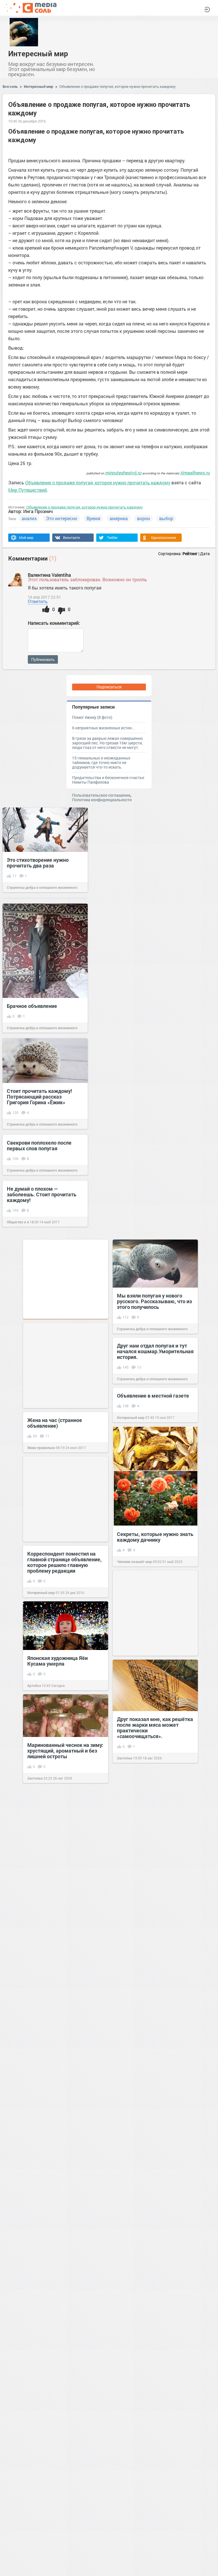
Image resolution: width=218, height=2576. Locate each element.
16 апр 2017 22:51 (44, 597)
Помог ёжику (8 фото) (92, 717)
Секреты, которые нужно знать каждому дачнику (155, 1537)
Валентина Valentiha (49, 575)
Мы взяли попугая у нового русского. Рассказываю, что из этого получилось (154, 1301)
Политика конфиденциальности (102, 800)
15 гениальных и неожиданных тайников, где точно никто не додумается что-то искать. (101, 762)
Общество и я (18, 1222)
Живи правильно (41, 1448)
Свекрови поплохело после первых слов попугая (39, 1145)
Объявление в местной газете (153, 1396)
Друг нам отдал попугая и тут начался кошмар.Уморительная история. (155, 1351)
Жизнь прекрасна (42, 1965)
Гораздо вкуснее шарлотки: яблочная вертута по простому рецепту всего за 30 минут (154, 1928)
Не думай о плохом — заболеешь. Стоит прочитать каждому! (42, 1194)
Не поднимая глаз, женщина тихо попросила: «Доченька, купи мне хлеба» (151, 2112)
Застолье (125, 1758)
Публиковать (43, 659)
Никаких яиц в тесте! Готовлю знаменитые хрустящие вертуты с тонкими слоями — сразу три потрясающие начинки (153, 2369)
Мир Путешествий (28, 490)
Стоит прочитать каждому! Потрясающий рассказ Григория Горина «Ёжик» (39, 1097)
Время (93, 518)
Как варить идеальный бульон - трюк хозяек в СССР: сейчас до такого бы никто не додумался (65, 1938)
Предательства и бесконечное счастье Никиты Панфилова (108, 780)
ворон (143, 518)
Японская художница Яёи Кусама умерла (57, 1661)
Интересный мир (38, 53)
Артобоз (34, 1685)
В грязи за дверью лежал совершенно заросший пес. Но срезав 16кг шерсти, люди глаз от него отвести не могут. (107, 743)
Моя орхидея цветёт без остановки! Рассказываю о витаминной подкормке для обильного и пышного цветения (65, 2537)
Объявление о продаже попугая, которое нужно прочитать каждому (118, 86)
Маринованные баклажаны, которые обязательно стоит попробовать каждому (151, 1826)
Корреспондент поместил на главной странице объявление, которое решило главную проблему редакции (64, 1562)
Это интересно (62, 518)
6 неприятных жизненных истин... (104, 728)
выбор (166, 518)
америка (119, 518)
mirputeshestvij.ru (123, 473)
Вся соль (10, 86)
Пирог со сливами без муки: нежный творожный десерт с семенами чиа (63, 2058)
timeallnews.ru (195, 473)
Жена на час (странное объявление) (55, 1423)
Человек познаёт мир (134, 1562)
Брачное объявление (32, 1006)
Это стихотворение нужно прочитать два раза (38, 863)
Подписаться (109, 687)
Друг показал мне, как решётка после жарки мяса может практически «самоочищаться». (155, 1728)
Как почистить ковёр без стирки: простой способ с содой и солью (65, 2253)
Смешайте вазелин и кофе (59, 2404)
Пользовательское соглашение (101, 795)
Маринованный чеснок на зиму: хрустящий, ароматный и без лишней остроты (65, 1751)
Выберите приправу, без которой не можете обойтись (152, 2265)
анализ (29, 518)
